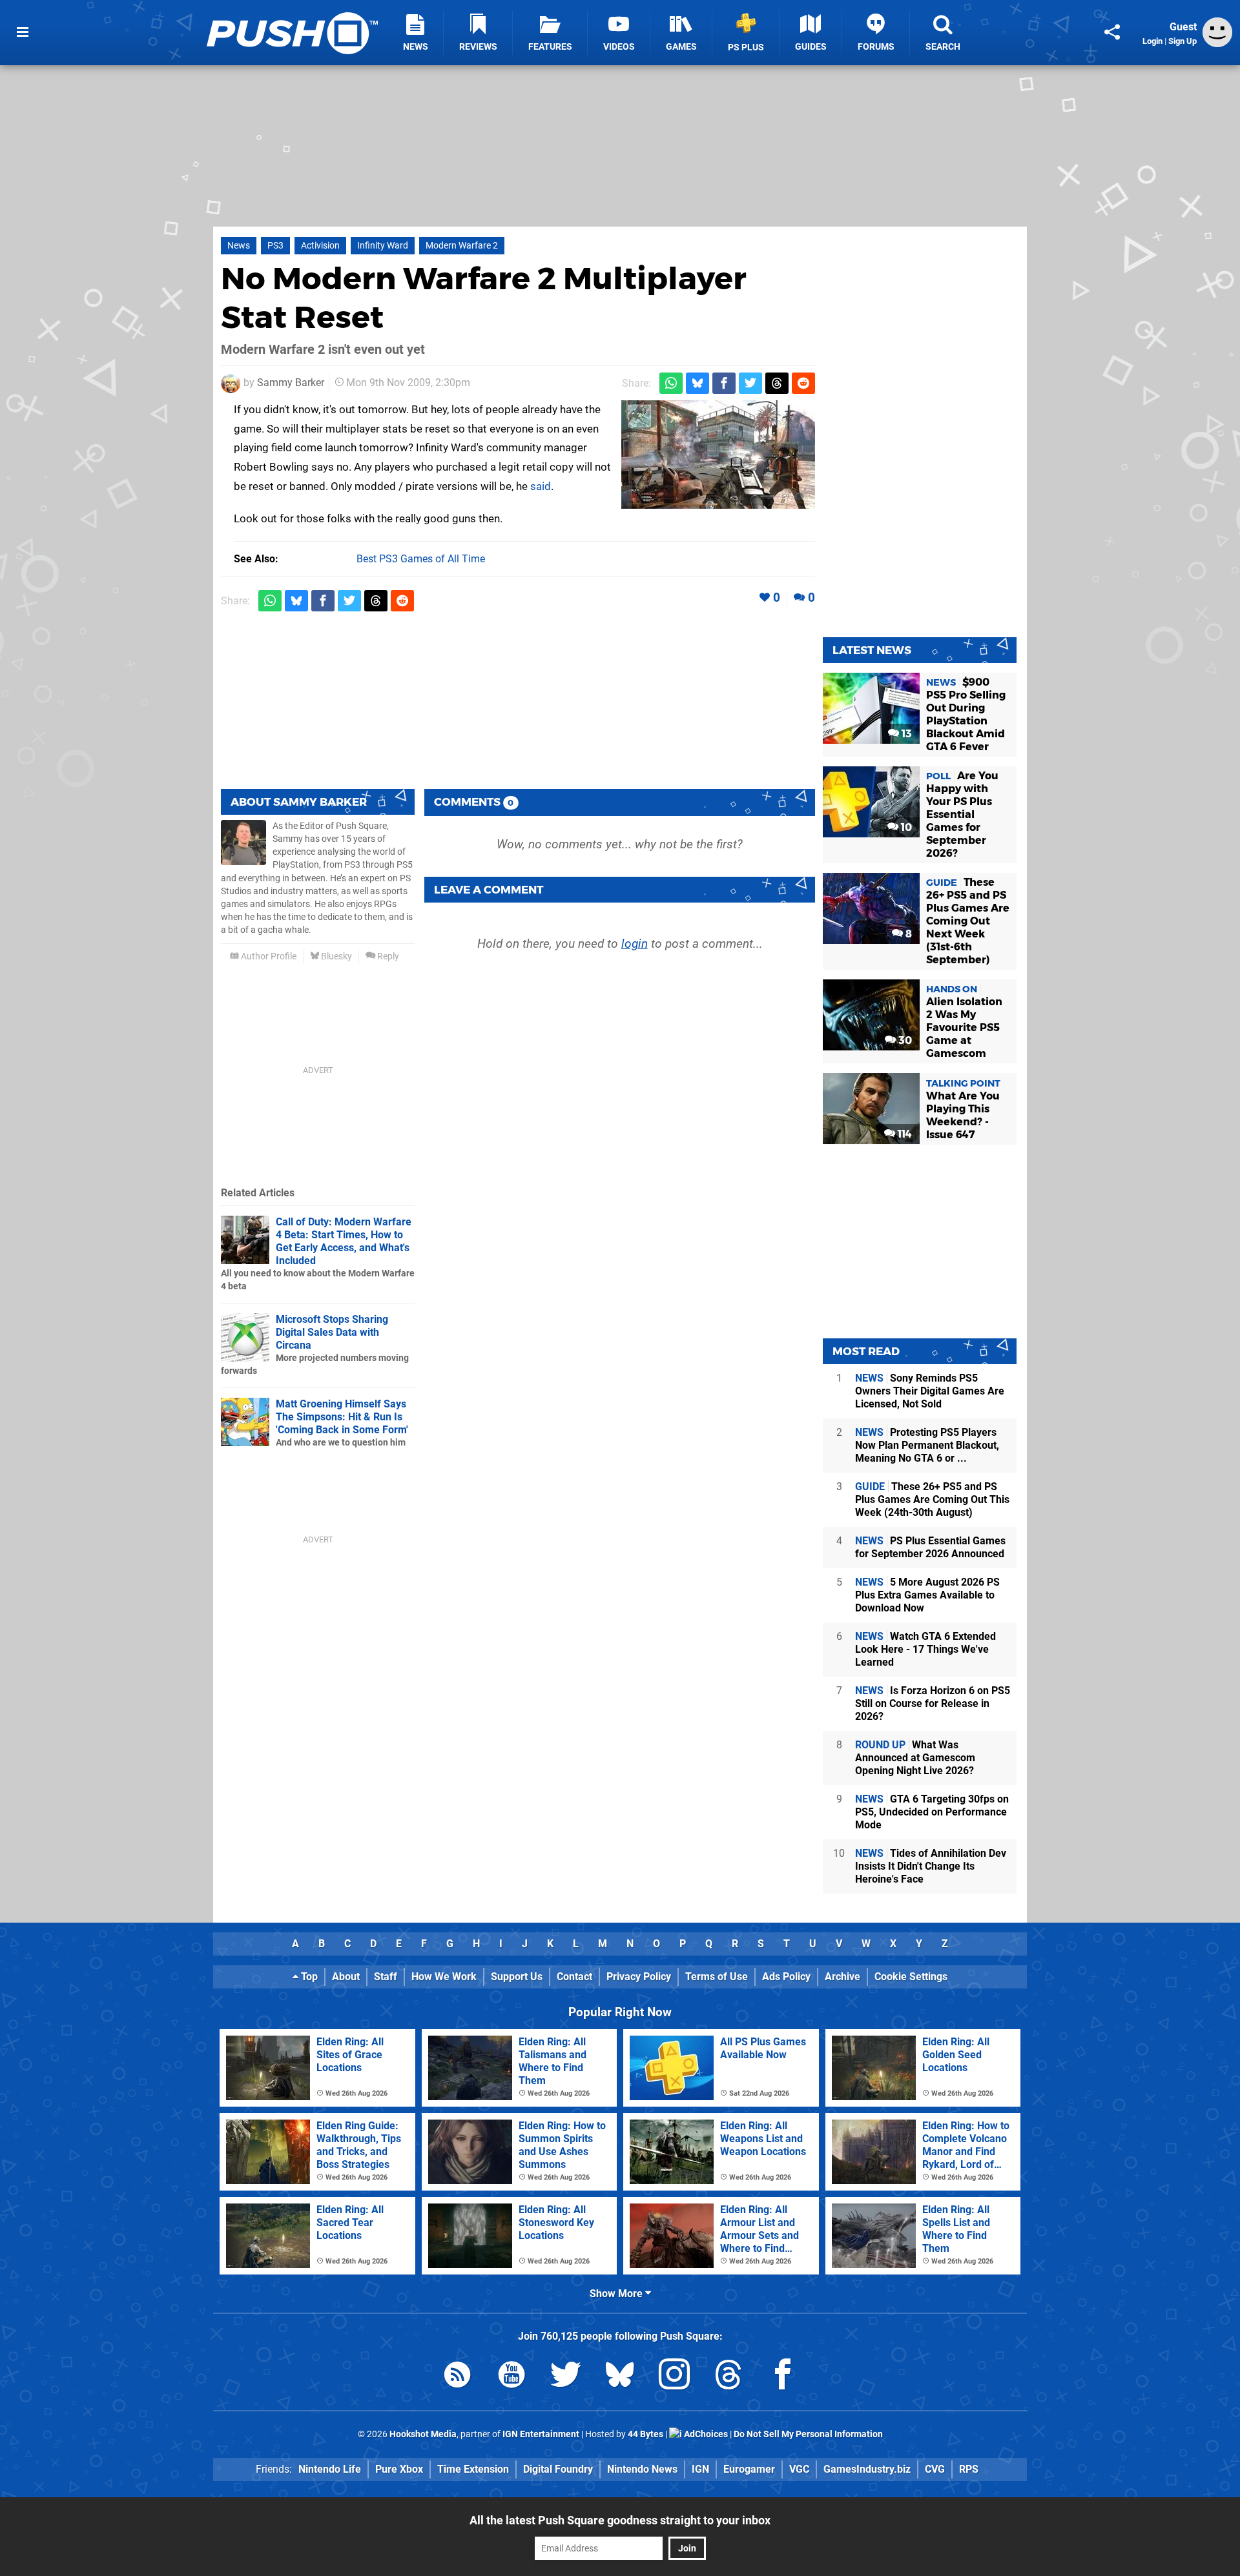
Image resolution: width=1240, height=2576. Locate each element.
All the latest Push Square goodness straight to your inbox (620, 2520)
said (541, 486)
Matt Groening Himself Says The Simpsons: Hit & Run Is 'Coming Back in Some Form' (342, 1417)
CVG (935, 2469)
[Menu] (23, 32)
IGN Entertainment (541, 2434)
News (239, 246)
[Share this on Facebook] (724, 383)
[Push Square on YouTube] (512, 2377)
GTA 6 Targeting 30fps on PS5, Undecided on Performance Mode (932, 1812)
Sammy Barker (291, 383)
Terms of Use (717, 1977)
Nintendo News (642, 2469)
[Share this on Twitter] (750, 383)
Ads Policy (786, 1977)
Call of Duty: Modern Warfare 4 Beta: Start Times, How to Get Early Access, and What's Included (344, 1241)
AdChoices (705, 2434)
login (635, 944)
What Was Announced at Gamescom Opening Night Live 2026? (915, 1758)
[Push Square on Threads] (728, 2377)
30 (904, 1040)
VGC (799, 2469)
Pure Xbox (399, 2469)
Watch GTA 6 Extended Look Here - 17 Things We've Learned (925, 1649)
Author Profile (268, 956)
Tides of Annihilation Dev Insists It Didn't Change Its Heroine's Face (931, 1866)
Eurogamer (749, 2469)
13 (905, 734)
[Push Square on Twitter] (566, 2377)
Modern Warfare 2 (462, 246)
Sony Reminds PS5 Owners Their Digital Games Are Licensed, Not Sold (930, 1391)
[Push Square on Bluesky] (620, 2377)
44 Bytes (646, 2434)
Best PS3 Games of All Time (421, 559)
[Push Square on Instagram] (674, 2377)
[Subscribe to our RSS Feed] (457, 2377)
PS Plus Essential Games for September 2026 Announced (930, 1547)
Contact (574, 1977)
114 (904, 1134)
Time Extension (473, 2469)
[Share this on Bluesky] (697, 383)
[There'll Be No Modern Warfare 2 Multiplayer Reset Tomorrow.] (718, 455)
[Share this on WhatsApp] (671, 383)
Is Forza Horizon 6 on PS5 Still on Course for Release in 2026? (933, 1703)
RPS (969, 2469)
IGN (700, 2469)
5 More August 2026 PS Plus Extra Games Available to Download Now (927, 1595)
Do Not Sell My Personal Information (808, 2434)
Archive (842, 1977)
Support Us (517, 1977)
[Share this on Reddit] (803, 383)
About (346, 1977)
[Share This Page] (1112, 32)
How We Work (444, 1977)
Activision (320, 246)
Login (1152, 41)
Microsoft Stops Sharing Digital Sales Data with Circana (332, 1332)
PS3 (275, 246)
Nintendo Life (330, 2469)
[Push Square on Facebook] (783, 2377)
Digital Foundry (558, 2469)
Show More (617, 2294)
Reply (387, 956)
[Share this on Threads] (777, 383)
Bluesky (336, 956)
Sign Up (1183, 41)
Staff (386, 1977)
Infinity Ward (383, 246)
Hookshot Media (423, 2434)
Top (308, 1977)
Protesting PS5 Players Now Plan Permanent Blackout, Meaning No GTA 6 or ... (927, 1445)
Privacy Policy (639, 1977)
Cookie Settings (911, 1977)
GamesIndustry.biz (867, 2469)
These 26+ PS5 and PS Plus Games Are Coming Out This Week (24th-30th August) (932, 1499)
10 (905, 827)
